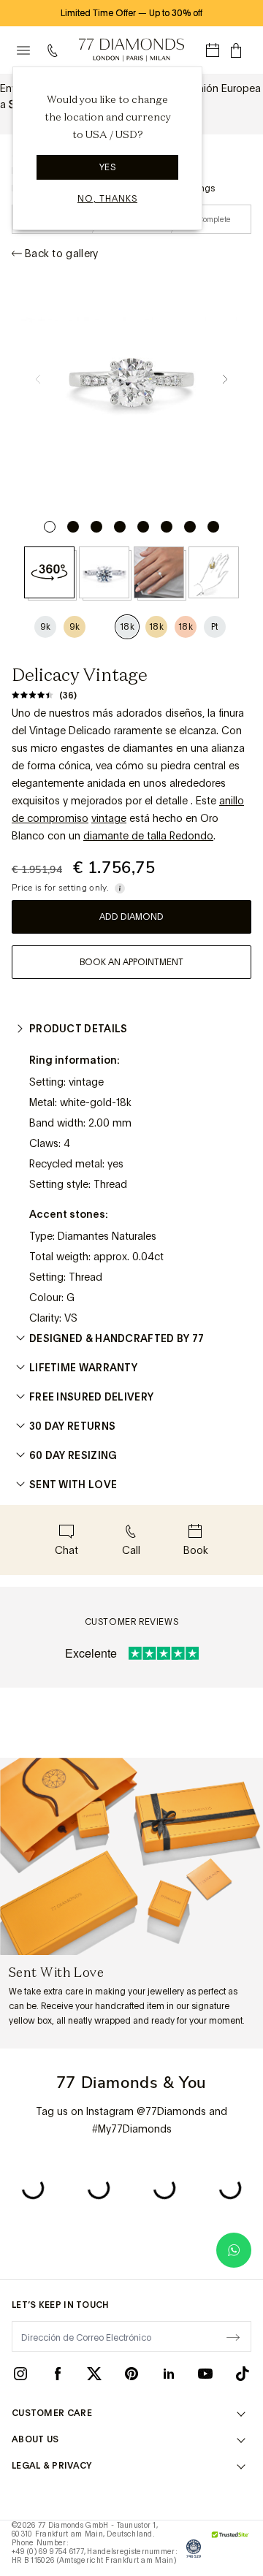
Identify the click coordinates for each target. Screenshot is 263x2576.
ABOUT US (35, 2439)
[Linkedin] (169, 2373)
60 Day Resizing (73, 1455)
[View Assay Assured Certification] (194, 2548)
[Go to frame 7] (190, 527)
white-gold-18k (96, 1102)
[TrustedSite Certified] (230, 2548)
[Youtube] (205, 2373)
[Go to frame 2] (73, 527)
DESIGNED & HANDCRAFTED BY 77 (117, 1338)
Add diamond (131, 917)
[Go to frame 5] (143, 527)
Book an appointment (131, 962)
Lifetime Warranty (83, 1368)
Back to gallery (62, 254)
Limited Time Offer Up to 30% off (131, 13)
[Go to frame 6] (167, 527)
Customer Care (52, 2413)
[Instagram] (20, 2373)
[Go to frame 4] (120, 527)
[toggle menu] (23, 50)
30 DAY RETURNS (72, 1426)
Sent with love (73, 1485)
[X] (94, 2373)
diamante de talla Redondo (148, 836)
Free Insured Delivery (91, 1397)
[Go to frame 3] (96, 527)
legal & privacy (52, 2466)
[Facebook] (58, 2373)
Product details (79, 1029)
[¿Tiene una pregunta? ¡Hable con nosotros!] (234, 2250)
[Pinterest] (131, 2373)
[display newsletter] (233, 2336)
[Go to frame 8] (213, 527)
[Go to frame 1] (50, 527)
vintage (109, 818)
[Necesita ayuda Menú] (56, 50)
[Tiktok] (243, 2373)
